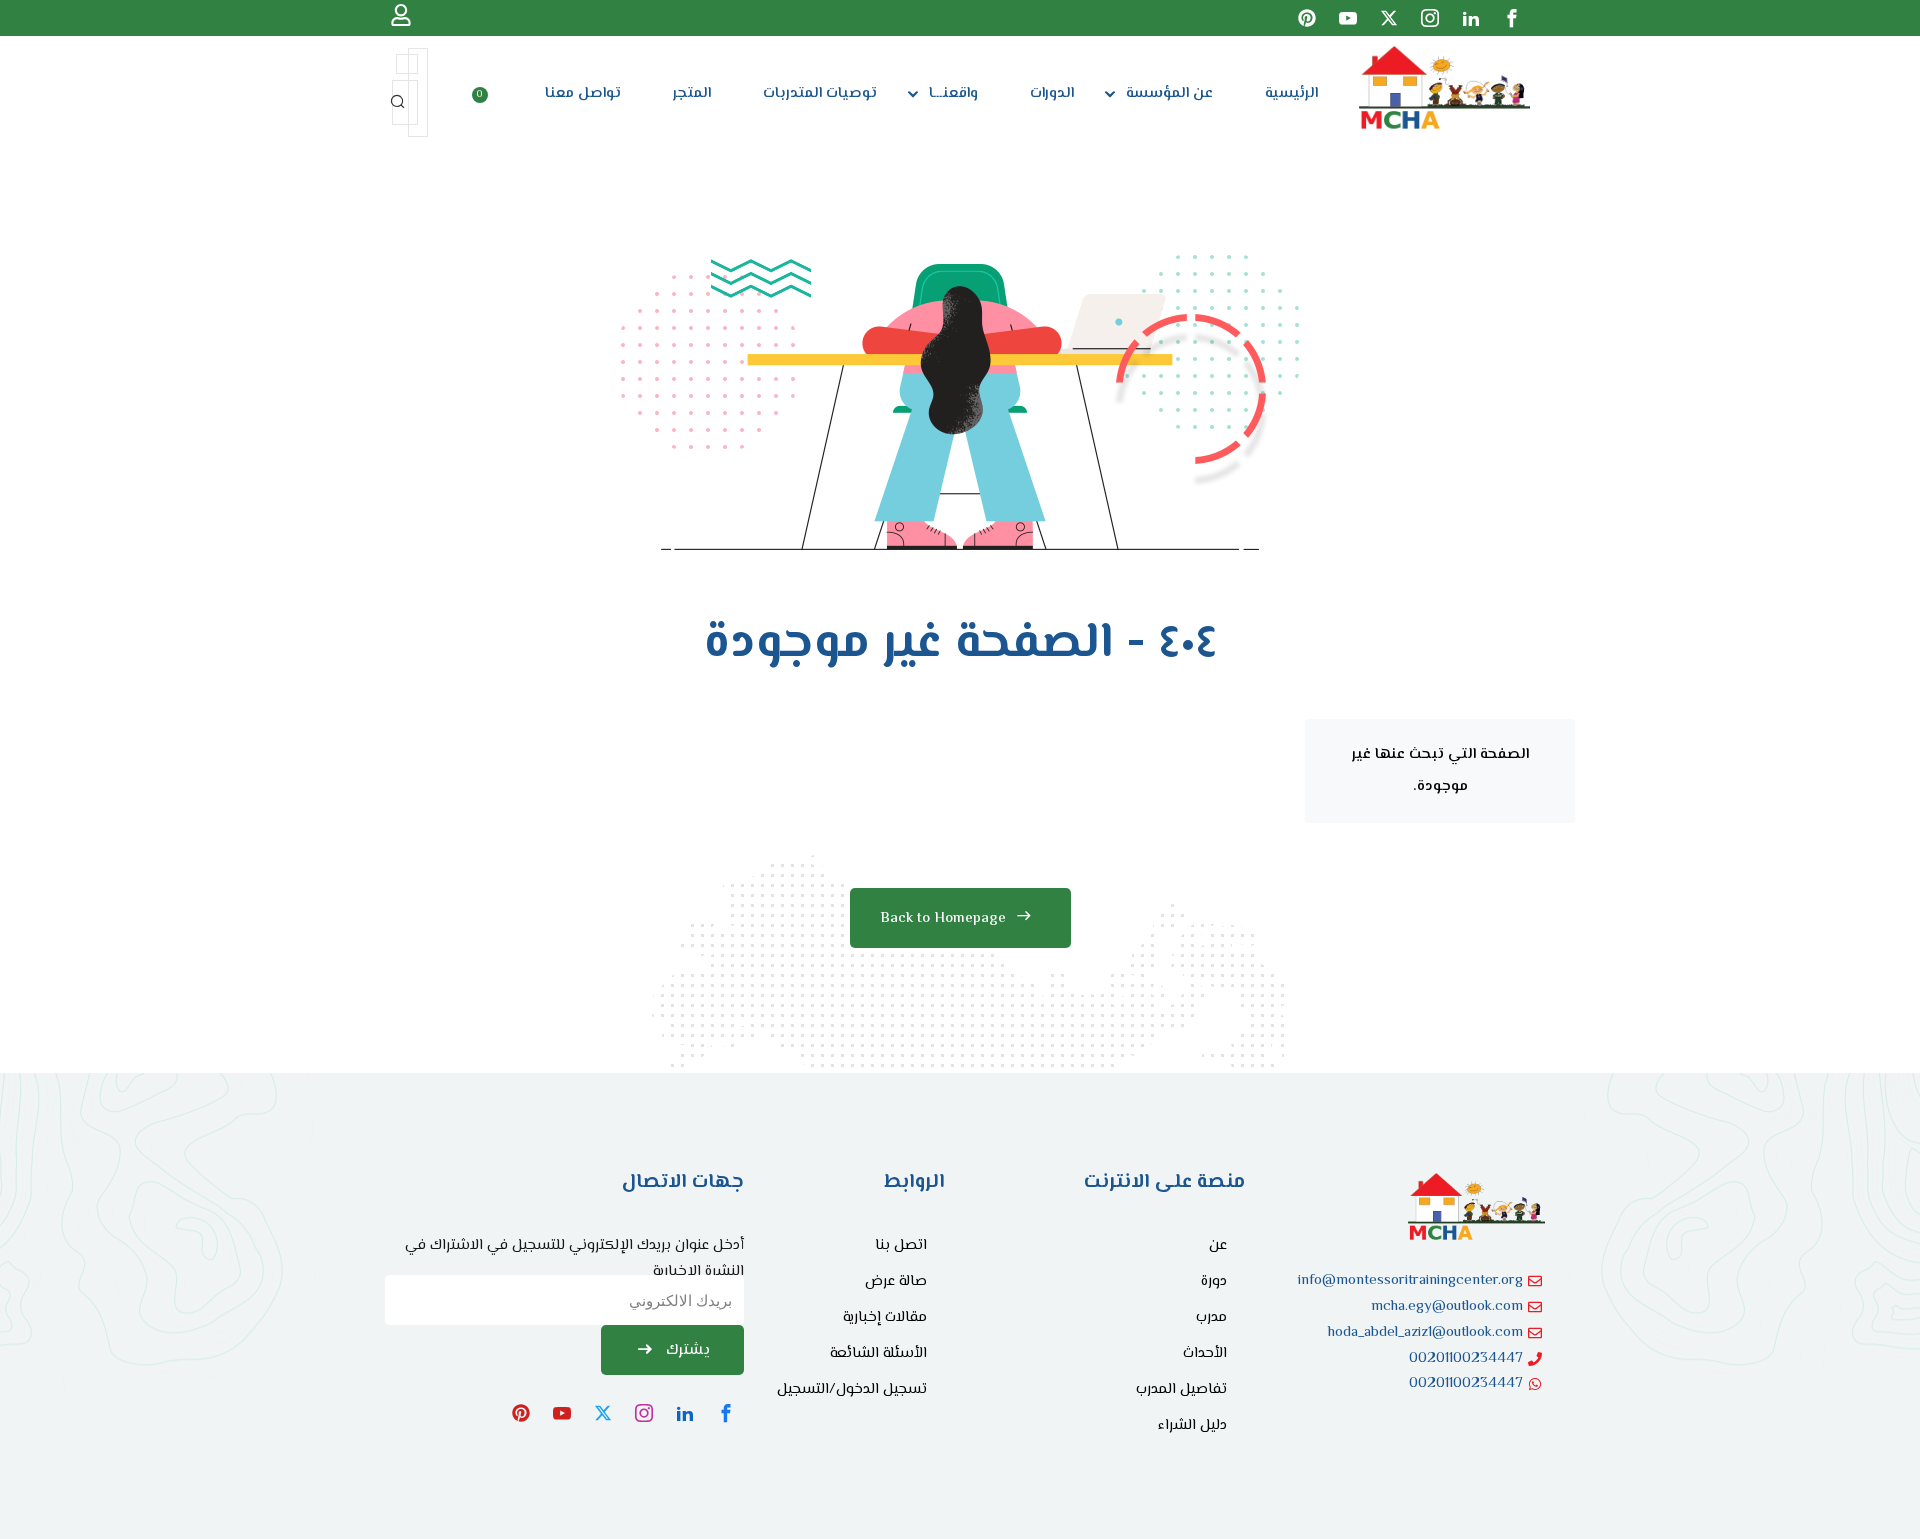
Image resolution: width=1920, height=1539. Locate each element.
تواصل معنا (583, 93)
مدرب (1211, 1317)
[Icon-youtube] (1348, 18)
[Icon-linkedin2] (1471, 18)
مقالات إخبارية (885, 1317)
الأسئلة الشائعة (878, 1353)
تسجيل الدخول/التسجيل (852, 1389)
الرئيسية (1291, 93)
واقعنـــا (953, 93)
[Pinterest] (1307, 18)
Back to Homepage (943, 918)
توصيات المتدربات (820, 93)
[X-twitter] (1389, 18)
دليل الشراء (1192, 1425)
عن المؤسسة (1169, 93)
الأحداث (1205, 1353)
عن (1218, 1245)
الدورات (1052, 93)
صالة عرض (896, 1281)
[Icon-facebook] (1512, 18)
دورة (1214, 1281)
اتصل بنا (901, 1245)
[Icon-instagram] (1430, 18)
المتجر (692, 93)
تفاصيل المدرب (1181, 1389)
